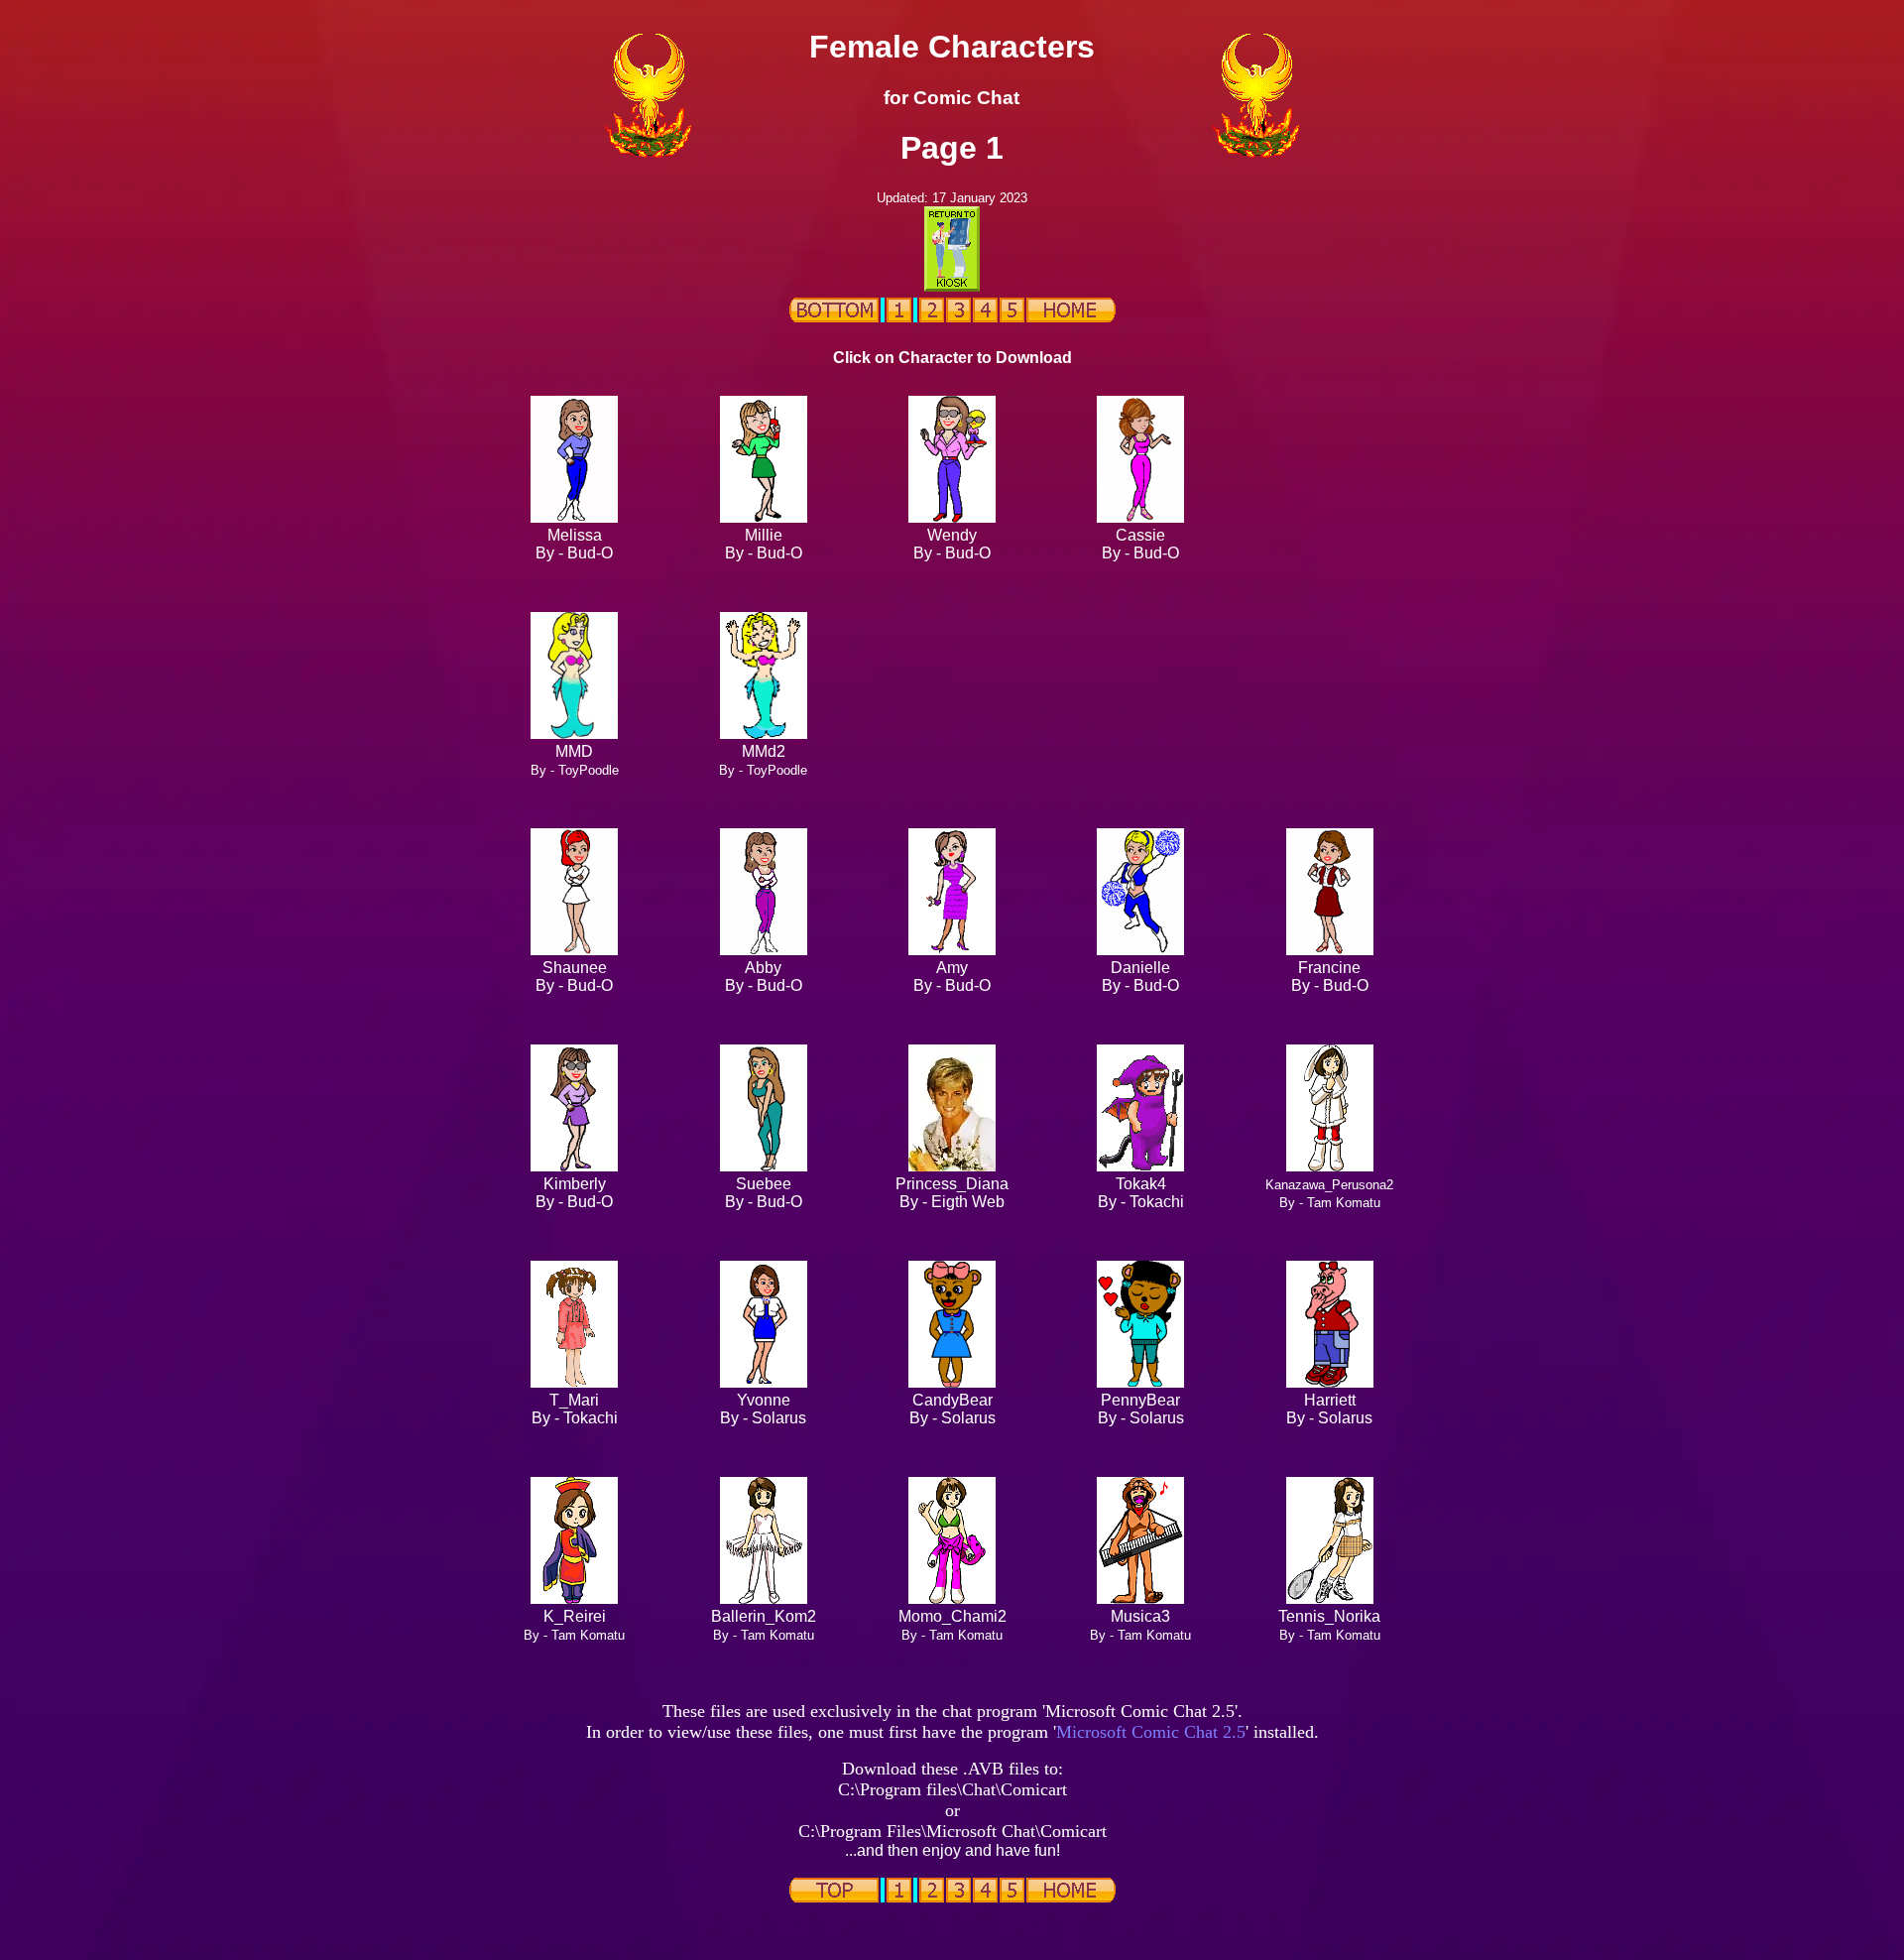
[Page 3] (958, 317)
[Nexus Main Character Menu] (1071, 317)
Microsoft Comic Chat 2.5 (1151, 1732)
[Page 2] (932, 317)
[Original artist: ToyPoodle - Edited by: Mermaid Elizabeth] (764, 734)
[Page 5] (1012, 317)
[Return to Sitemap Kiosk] (952, 286)
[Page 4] (985, 317)
